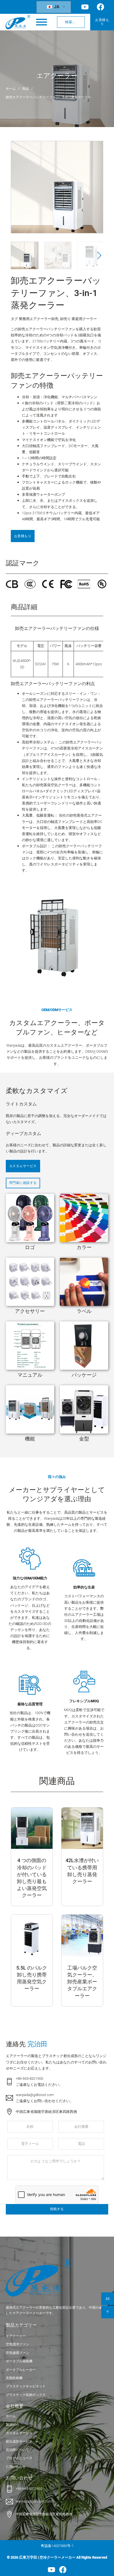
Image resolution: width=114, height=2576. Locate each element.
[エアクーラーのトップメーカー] (39, 2278)
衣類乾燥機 (14, 2378)
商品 (25, 89)
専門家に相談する (23, 1183)
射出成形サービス (19, 2442)
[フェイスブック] (63, 2570)
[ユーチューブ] (51, 2570)
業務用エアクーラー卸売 (39, 319)
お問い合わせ (16, 2467)
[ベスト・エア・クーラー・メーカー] (18, 22)
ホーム (11, 89)
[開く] (42, 22)
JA (56, 7)
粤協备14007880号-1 (57, 2546)
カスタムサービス (23, 1166)
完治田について (17, 2450)
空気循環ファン (17, 2353)
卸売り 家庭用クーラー (78, 319)
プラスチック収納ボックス (26, 2395)
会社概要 (15, 2406)
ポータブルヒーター (21, 2370)
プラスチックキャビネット (26, 2386)
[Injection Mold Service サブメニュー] (37, 2442)
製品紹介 (12, 2425)
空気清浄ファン (17, 2344)
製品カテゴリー (21, 2325)
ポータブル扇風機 (19, 2361)
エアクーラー (57, 76)
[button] (96, 191)
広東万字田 (28, 2557)
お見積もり (102, 22)
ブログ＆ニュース (19, 2458)
